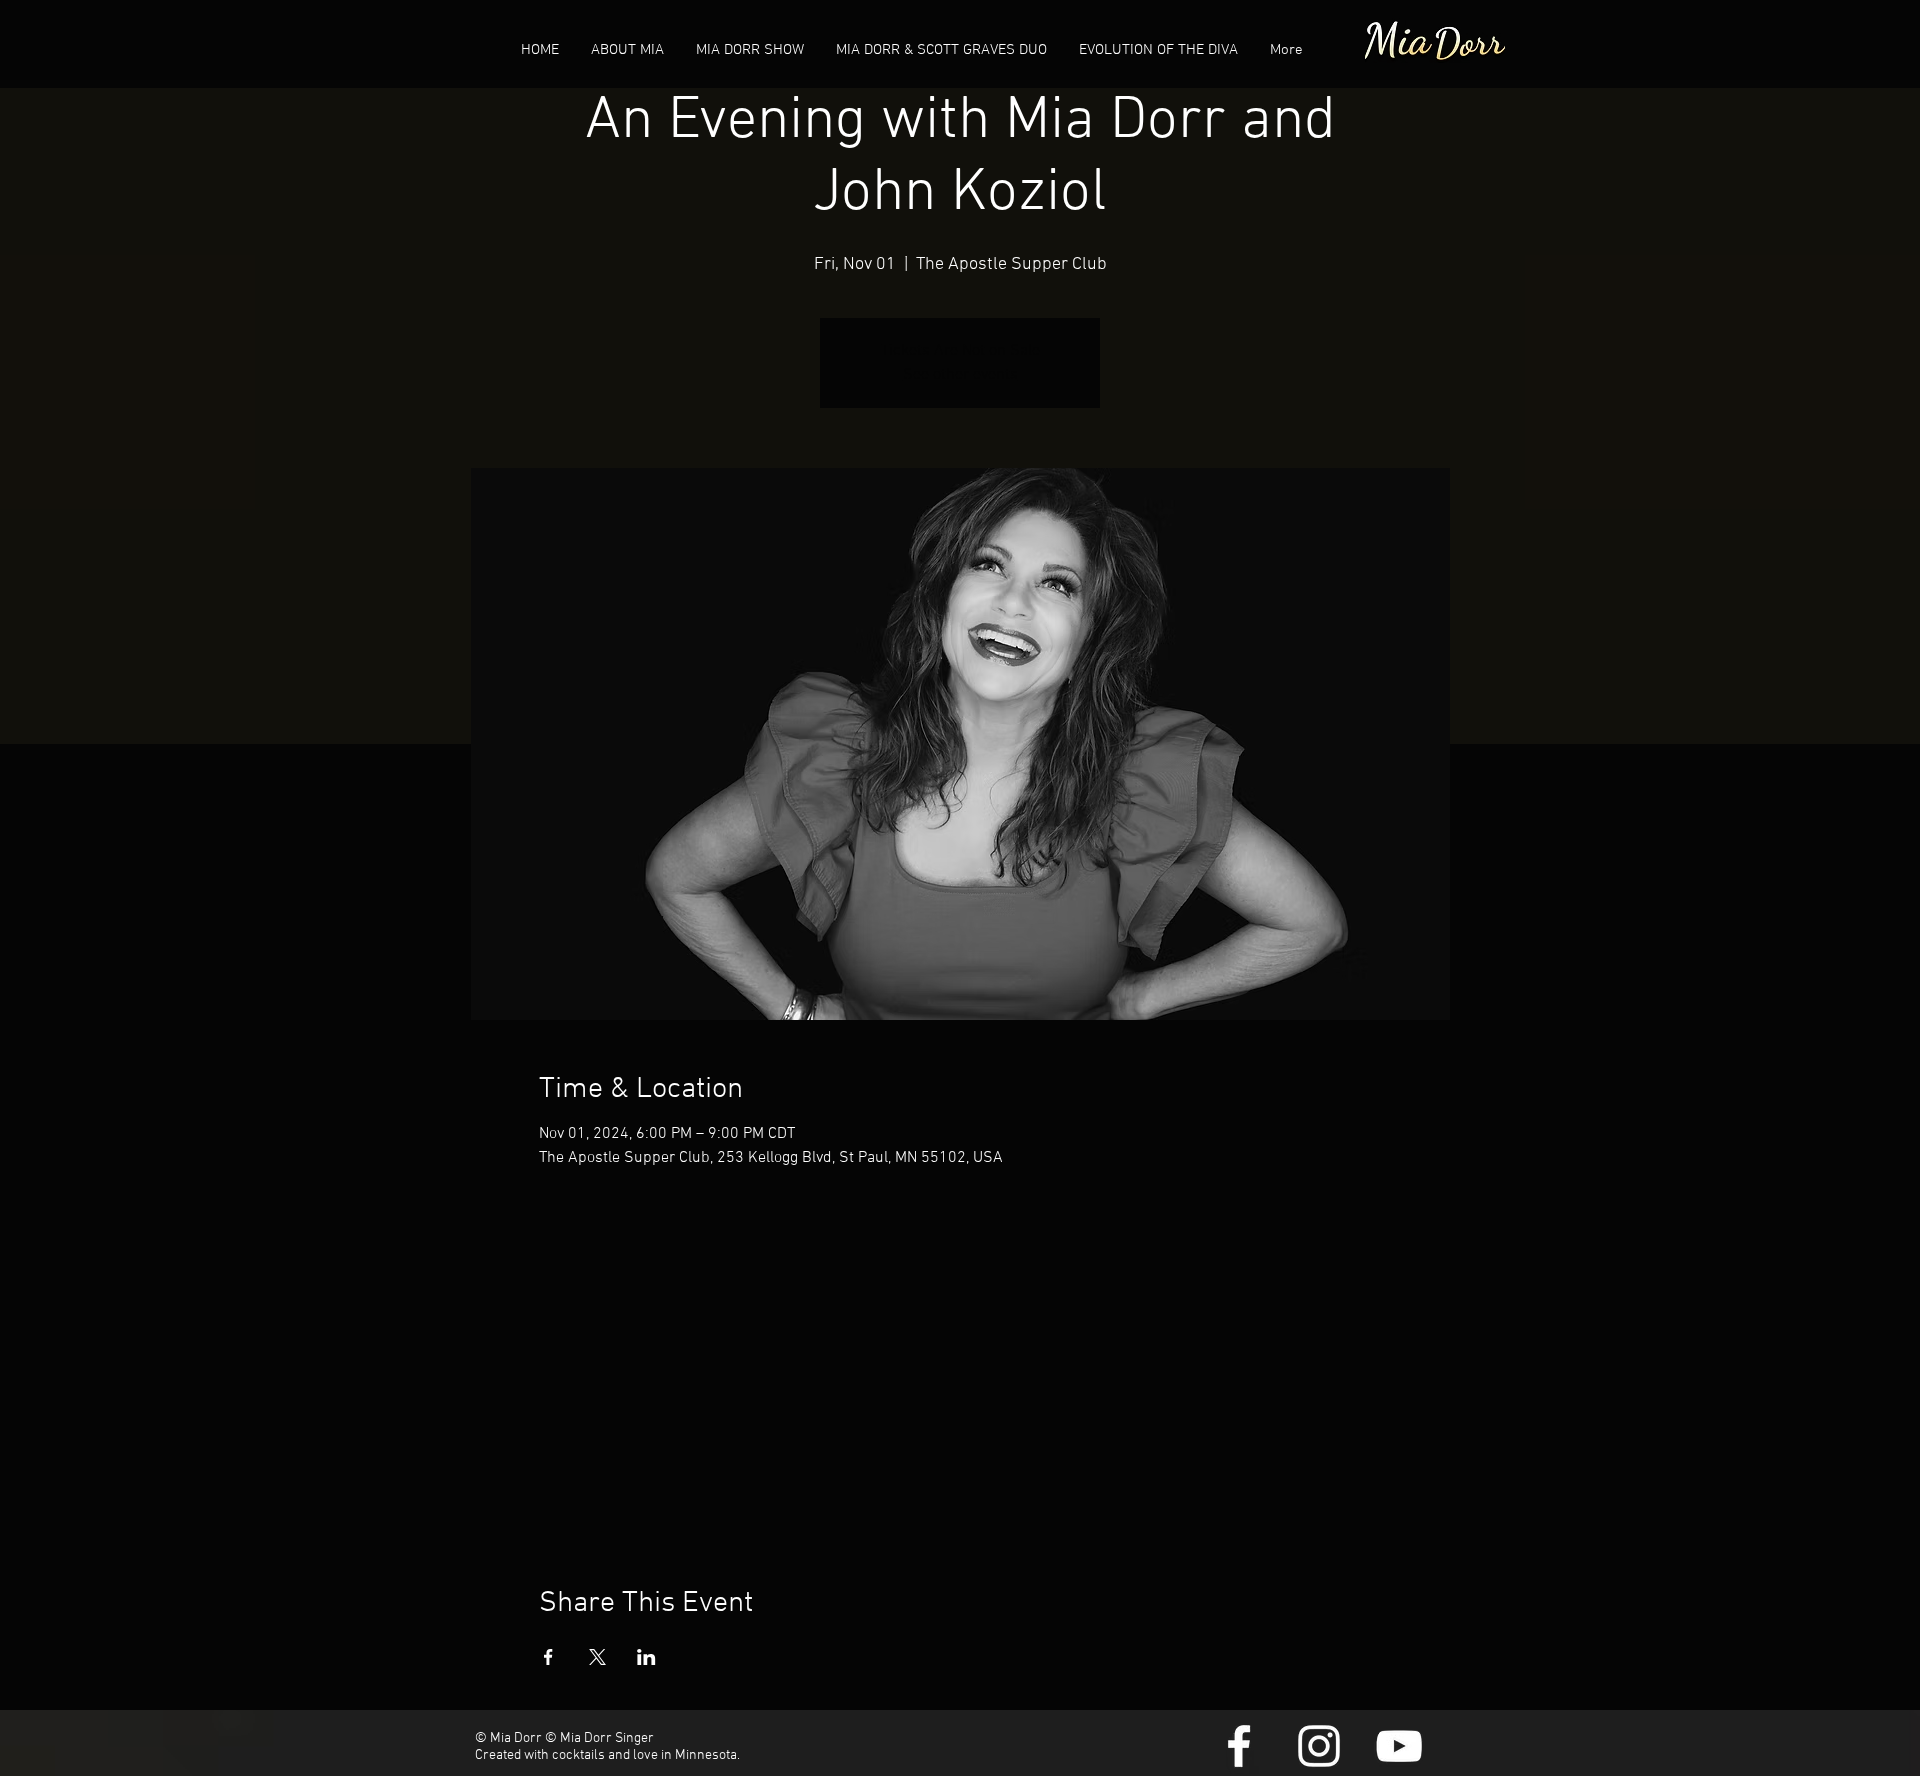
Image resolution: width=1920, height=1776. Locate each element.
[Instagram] (1319, 1746)
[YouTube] (1399, 1746)
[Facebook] (1239, 1746)
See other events (960, 375)
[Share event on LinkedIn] (646, 1657)
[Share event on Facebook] (548, 1657)
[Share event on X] (597, 1657)
